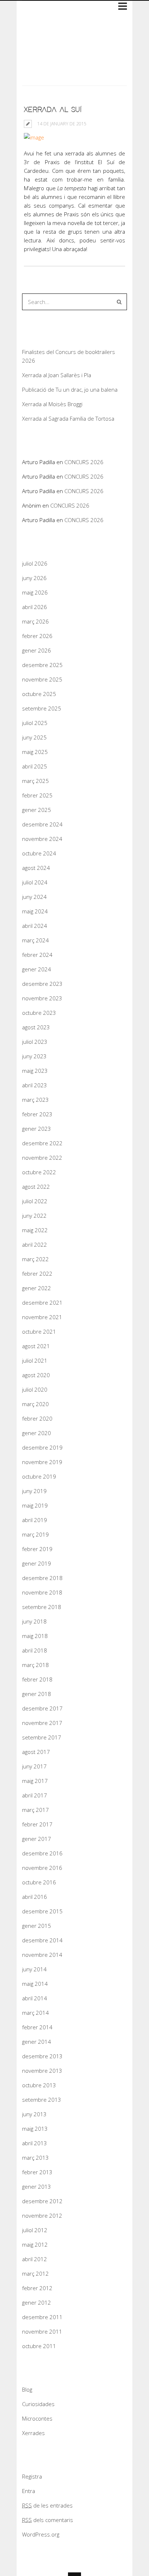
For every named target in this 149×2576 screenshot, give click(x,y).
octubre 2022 (39, 1172)
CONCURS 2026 (84, 462)
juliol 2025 (35, 723)
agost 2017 (36, 1752)
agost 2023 (36, 1027)
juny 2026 (34, 578)
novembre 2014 (42, 1955)
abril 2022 (35, 1245)
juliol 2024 (35, 882)
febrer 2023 (37, 1114)
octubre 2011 (39, 2346)
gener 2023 (37, 1129)
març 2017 (35, 1810)
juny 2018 (34, 1621)
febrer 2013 (37, 2172)
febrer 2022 (37, 1274)
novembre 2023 (42, 998)
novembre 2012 (42, 2216)
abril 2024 (35, 926)
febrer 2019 (37, 1549)
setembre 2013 (42, 2100)
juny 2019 (34, 1491)
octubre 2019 (39, 1476)
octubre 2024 (39, 853)
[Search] (119, 302)
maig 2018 (35, 1636)
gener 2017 (37, 1839)
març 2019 (35, 1534)
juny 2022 (34, 1216)
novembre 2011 (42, 2331)
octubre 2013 (39, 2085)
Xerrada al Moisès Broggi (52, 404)
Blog (27, 2389)
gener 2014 (37, 2042)
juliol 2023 (35, 1042)
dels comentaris (48, 2520)
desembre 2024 (42, 824)
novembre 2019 (42, 1462)
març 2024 (35, 940)
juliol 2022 (35, 1201)
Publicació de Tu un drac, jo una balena (70, 389)
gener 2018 (37, 1694)
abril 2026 (35, 607)
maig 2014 (35, 1984)
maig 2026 (35, 592)
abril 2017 (35, 1795)
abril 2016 (35, 1897)
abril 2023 (35, 1085)
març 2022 (35, 1259)
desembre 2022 (42, 1143)
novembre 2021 (42, 1317)
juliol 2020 (35, 1389)
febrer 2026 (37, 636)
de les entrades (47, 2505)
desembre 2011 (42, 2317)
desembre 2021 (42, 1302)
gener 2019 (37, 1563)
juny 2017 (34, 1766)
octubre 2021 (39, 1331)
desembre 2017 (42, 1708)
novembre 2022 (42, 1158)
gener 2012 (37, 2302)
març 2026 (35, 621)
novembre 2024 (42, 839)
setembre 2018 (42, 1607)
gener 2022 (37, 1288)
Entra (29, 2491)
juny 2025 (34, 737)
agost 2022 (36, 1187)
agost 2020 (36, 1375)
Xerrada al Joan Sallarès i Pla (57, 375)
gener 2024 (37, 969)
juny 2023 (34, 1056)
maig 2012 (35, 2244)
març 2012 (35, 2273)
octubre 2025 (39, 694)
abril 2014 (35, 1998)
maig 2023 (35, 1071)
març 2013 (35, 2158)
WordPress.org (41, 2534)
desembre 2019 (42, 1447)
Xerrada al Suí (53, 110)
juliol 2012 (35, 2230)
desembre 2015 (42, 1911)
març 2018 (35, 1665)
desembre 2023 (42, 984)
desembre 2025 (42, 665)
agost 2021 (36, 1346)
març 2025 (35, 781)
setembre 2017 (42, 1737)
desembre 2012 (42, 2201)
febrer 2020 (37, 1418)
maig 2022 (35, 1230)
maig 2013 (35, 2129)
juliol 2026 (35, 563)
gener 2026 (37, 650)
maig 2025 (35, 752)
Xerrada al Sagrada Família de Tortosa (68, 418)
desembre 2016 (42, 1853)
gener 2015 (37, 1926)
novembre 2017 (42, 1723)
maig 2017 (35, 1781)
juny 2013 (34, 2114)
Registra (32, 2476)
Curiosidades (38, 2404)
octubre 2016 (39, 1882)
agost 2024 (36, 868)
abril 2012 (35, 2259)
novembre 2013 (42, 2071)
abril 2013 (35, 2143)
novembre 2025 (42, 679)
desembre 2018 (42, 1578)
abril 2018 (35, 1650)
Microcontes (37, 2418)
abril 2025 (35, 766)
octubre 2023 (39, 1013)
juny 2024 (34, 897)
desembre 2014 (42, 1940)
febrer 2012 (37, 2288)
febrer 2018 (37, 1679)
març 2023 (35, 1100)
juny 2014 (34, 1969)
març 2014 (35, 2013)
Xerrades (33, 2433)
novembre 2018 (42, 1592)
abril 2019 (35, 1520)
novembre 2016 (42, 1868)
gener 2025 (37, 810)
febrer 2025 (37, 795)
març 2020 (35, 1404)
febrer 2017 (37, 1824)
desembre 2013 (42, 2056)
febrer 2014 (37, 2027)
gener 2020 (37, 1433)
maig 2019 (35, 1505)
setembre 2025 (42, 708)
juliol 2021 (35, 1360)
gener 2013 (37, 2187)
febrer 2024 (37, 955)
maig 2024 (35, 911)
